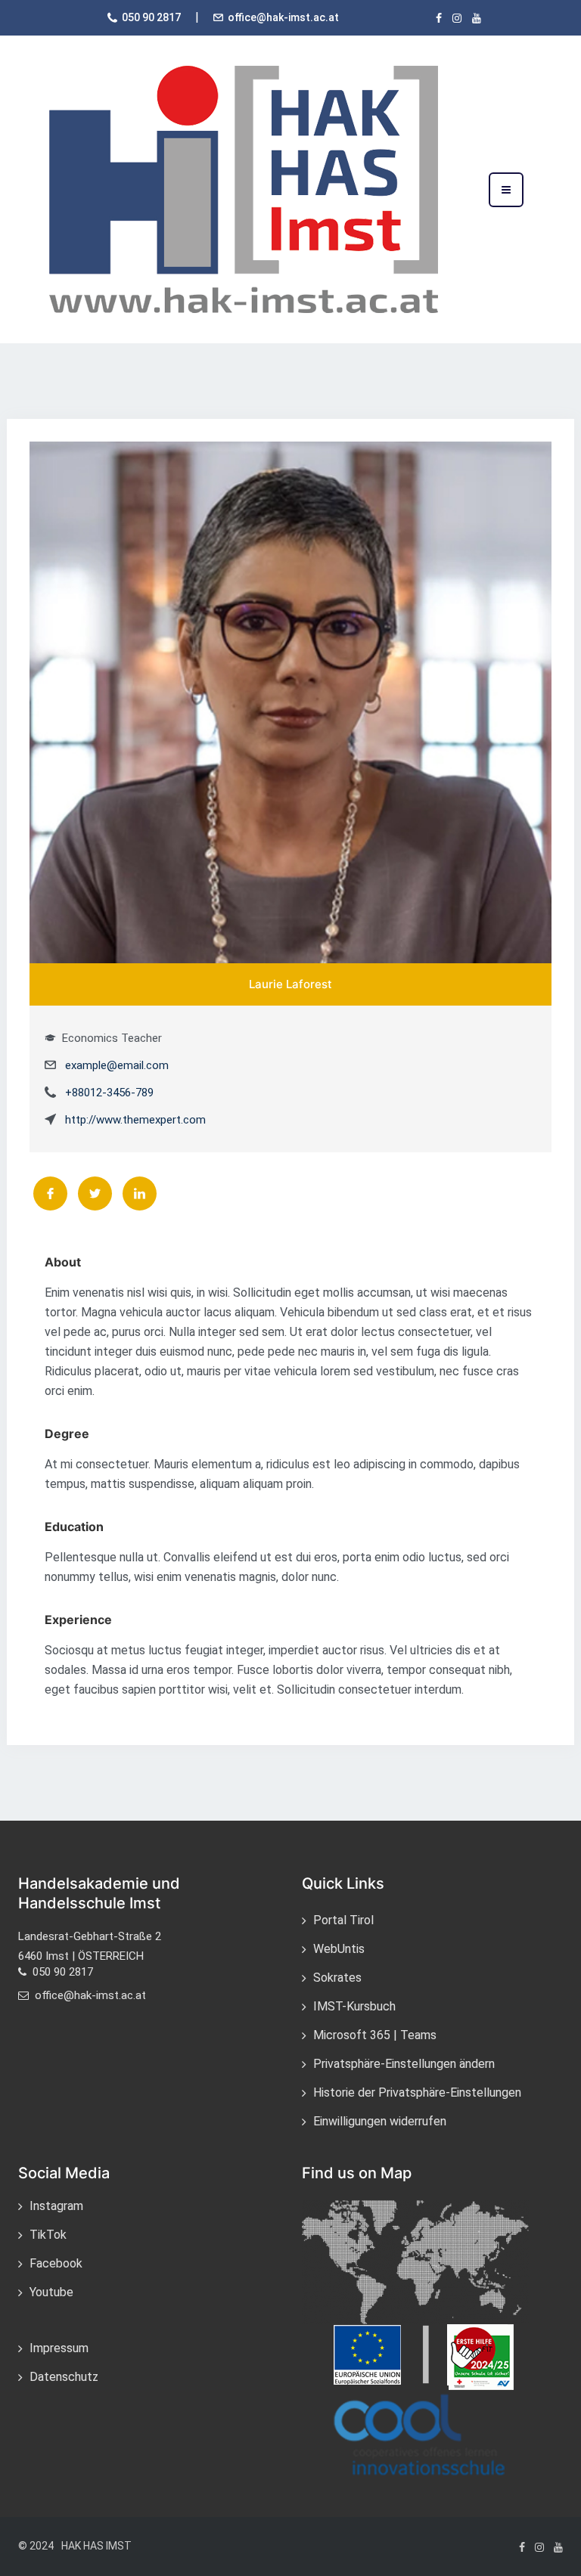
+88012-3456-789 (109, 1093)
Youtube (51, 2292)
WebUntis (339, 1949)
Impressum (59, 2348)
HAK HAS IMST (96, 2546)
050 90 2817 (151, 17)
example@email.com (117, 1065)
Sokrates (337, 1978)
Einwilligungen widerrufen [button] (380, 2121)
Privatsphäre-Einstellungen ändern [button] (404, 2064)
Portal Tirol (343, 1920)
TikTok (48, 2235)
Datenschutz (64, 2377)
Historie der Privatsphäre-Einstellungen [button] (417, 2092)
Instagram (56, 2206)
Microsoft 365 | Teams (375, 2035)
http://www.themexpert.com (135, 1120)
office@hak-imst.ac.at (283, 17)
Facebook (56, 2263)
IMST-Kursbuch (354, 2006)
